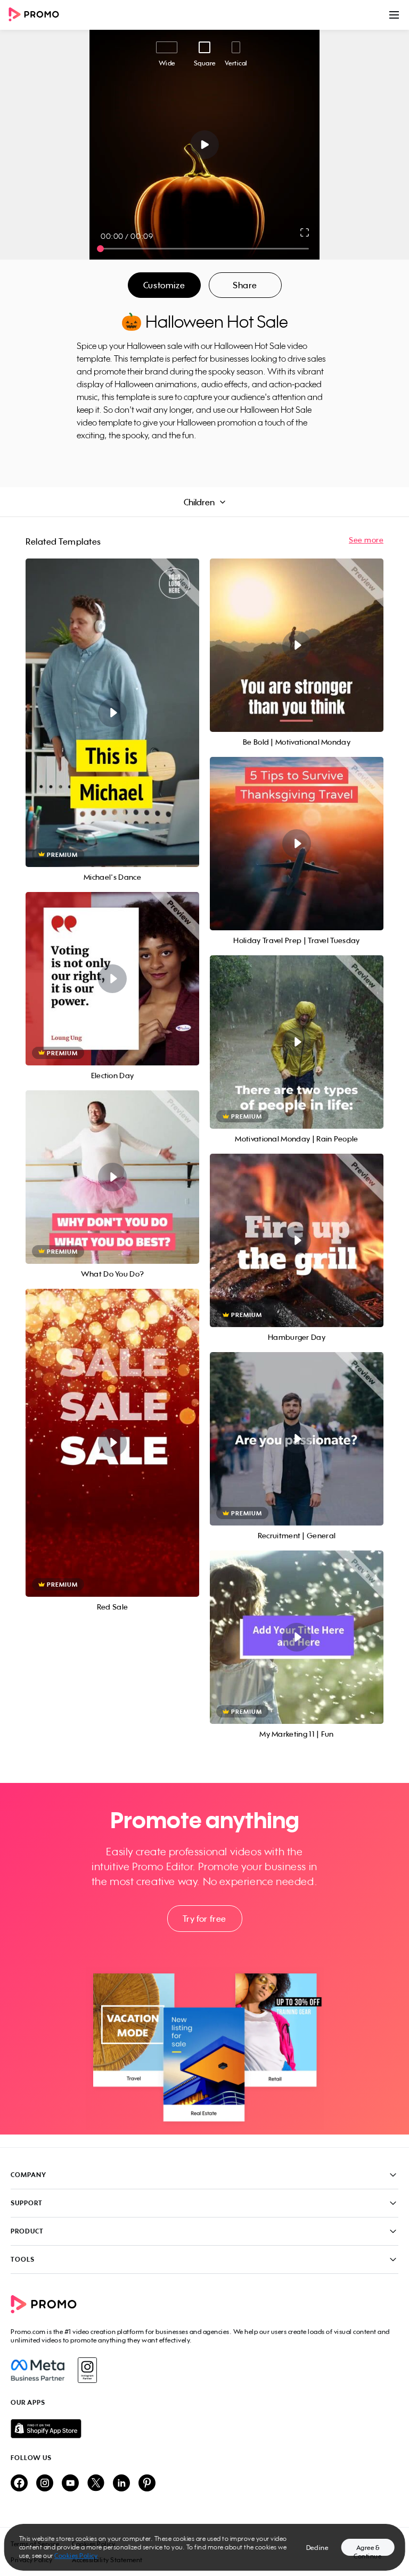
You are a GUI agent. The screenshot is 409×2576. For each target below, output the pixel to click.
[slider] (100, 249)
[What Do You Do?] (112, 1177)
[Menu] (394, 15)
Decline (317, 2548)
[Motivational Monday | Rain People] (297, 1042)
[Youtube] (70, 2484)
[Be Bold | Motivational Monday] (297, 645)
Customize (164, 285)
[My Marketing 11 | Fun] (297, 1637)
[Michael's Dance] (112, 713)
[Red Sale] (112, 1443)
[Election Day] (112, 979)
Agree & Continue (367, 2550)
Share (245, 285)
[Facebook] (38, 2370)
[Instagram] (87, 2370)
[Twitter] (96, 2484)
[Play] (205, 145)
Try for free (204, 1919)
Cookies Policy (76, 2556)
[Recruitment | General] (297, 1439)
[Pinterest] (147, 2484)
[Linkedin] (121, 2484)
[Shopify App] (204, 2429)
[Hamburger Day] (297, 1240)
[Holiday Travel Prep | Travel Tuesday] (297, 844)
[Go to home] (37, 15)
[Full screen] (305, 232)
